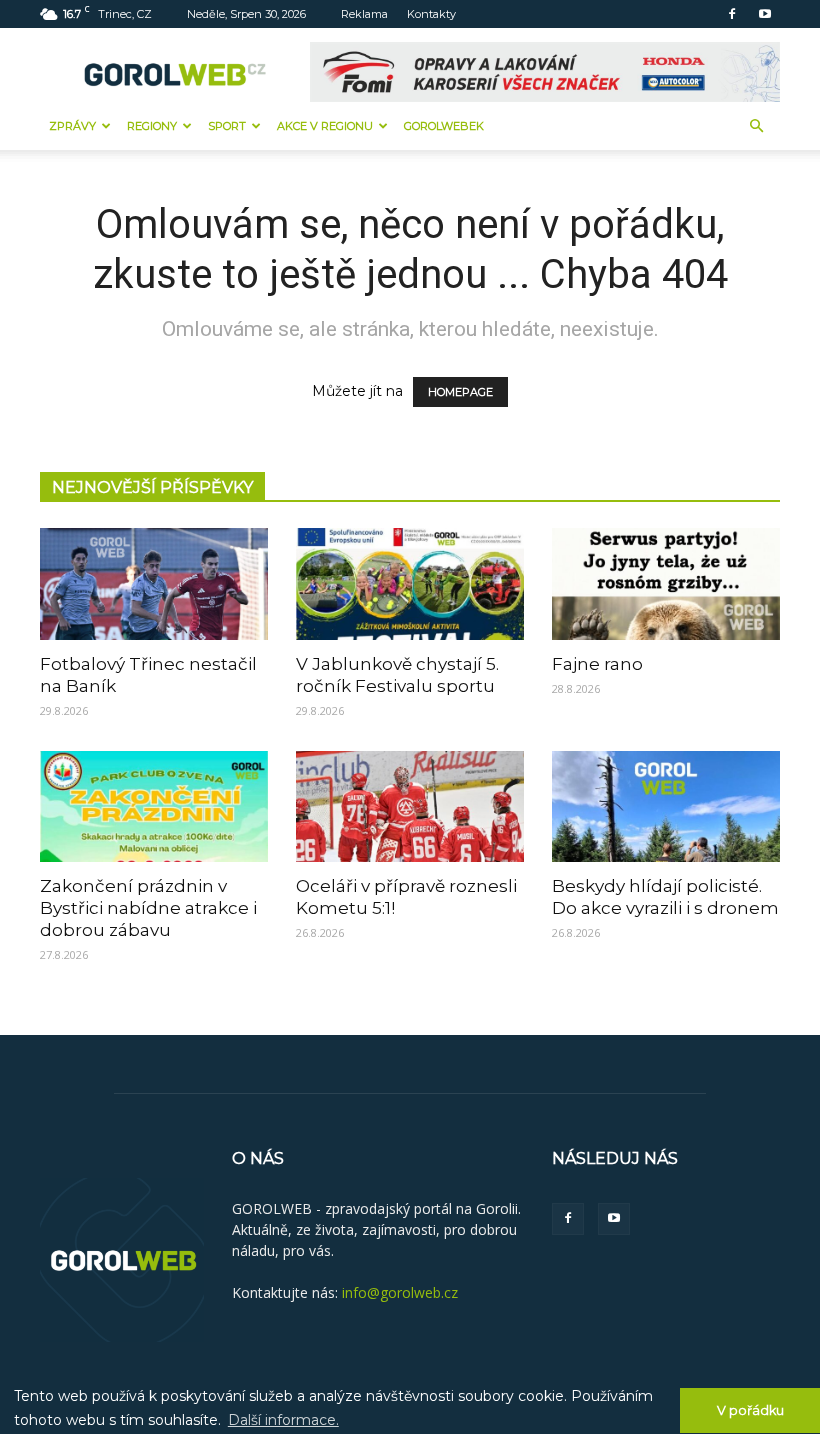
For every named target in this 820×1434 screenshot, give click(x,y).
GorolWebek (444, 126)
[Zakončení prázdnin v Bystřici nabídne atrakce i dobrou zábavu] (154, 807)
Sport (227, 126)
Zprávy (72, 126)
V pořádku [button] (750, 1410)
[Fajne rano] (666, 584)
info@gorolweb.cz (400, 1292)
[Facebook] (732, 14)
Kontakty (431, 14)
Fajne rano (597, 664)
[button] (756, 126)
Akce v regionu (325, 126)
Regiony (152, 126)
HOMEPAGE (460, 392)
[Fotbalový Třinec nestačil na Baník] (154, 584)
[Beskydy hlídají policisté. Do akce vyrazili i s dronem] (666, 807)
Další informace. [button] (283, 1420)
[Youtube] (765, 14)
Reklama (364, 14)
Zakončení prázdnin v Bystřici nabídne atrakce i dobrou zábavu (148, 908)
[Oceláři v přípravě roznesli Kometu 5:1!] (410, 807)
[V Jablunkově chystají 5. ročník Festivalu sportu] (410, 584)
